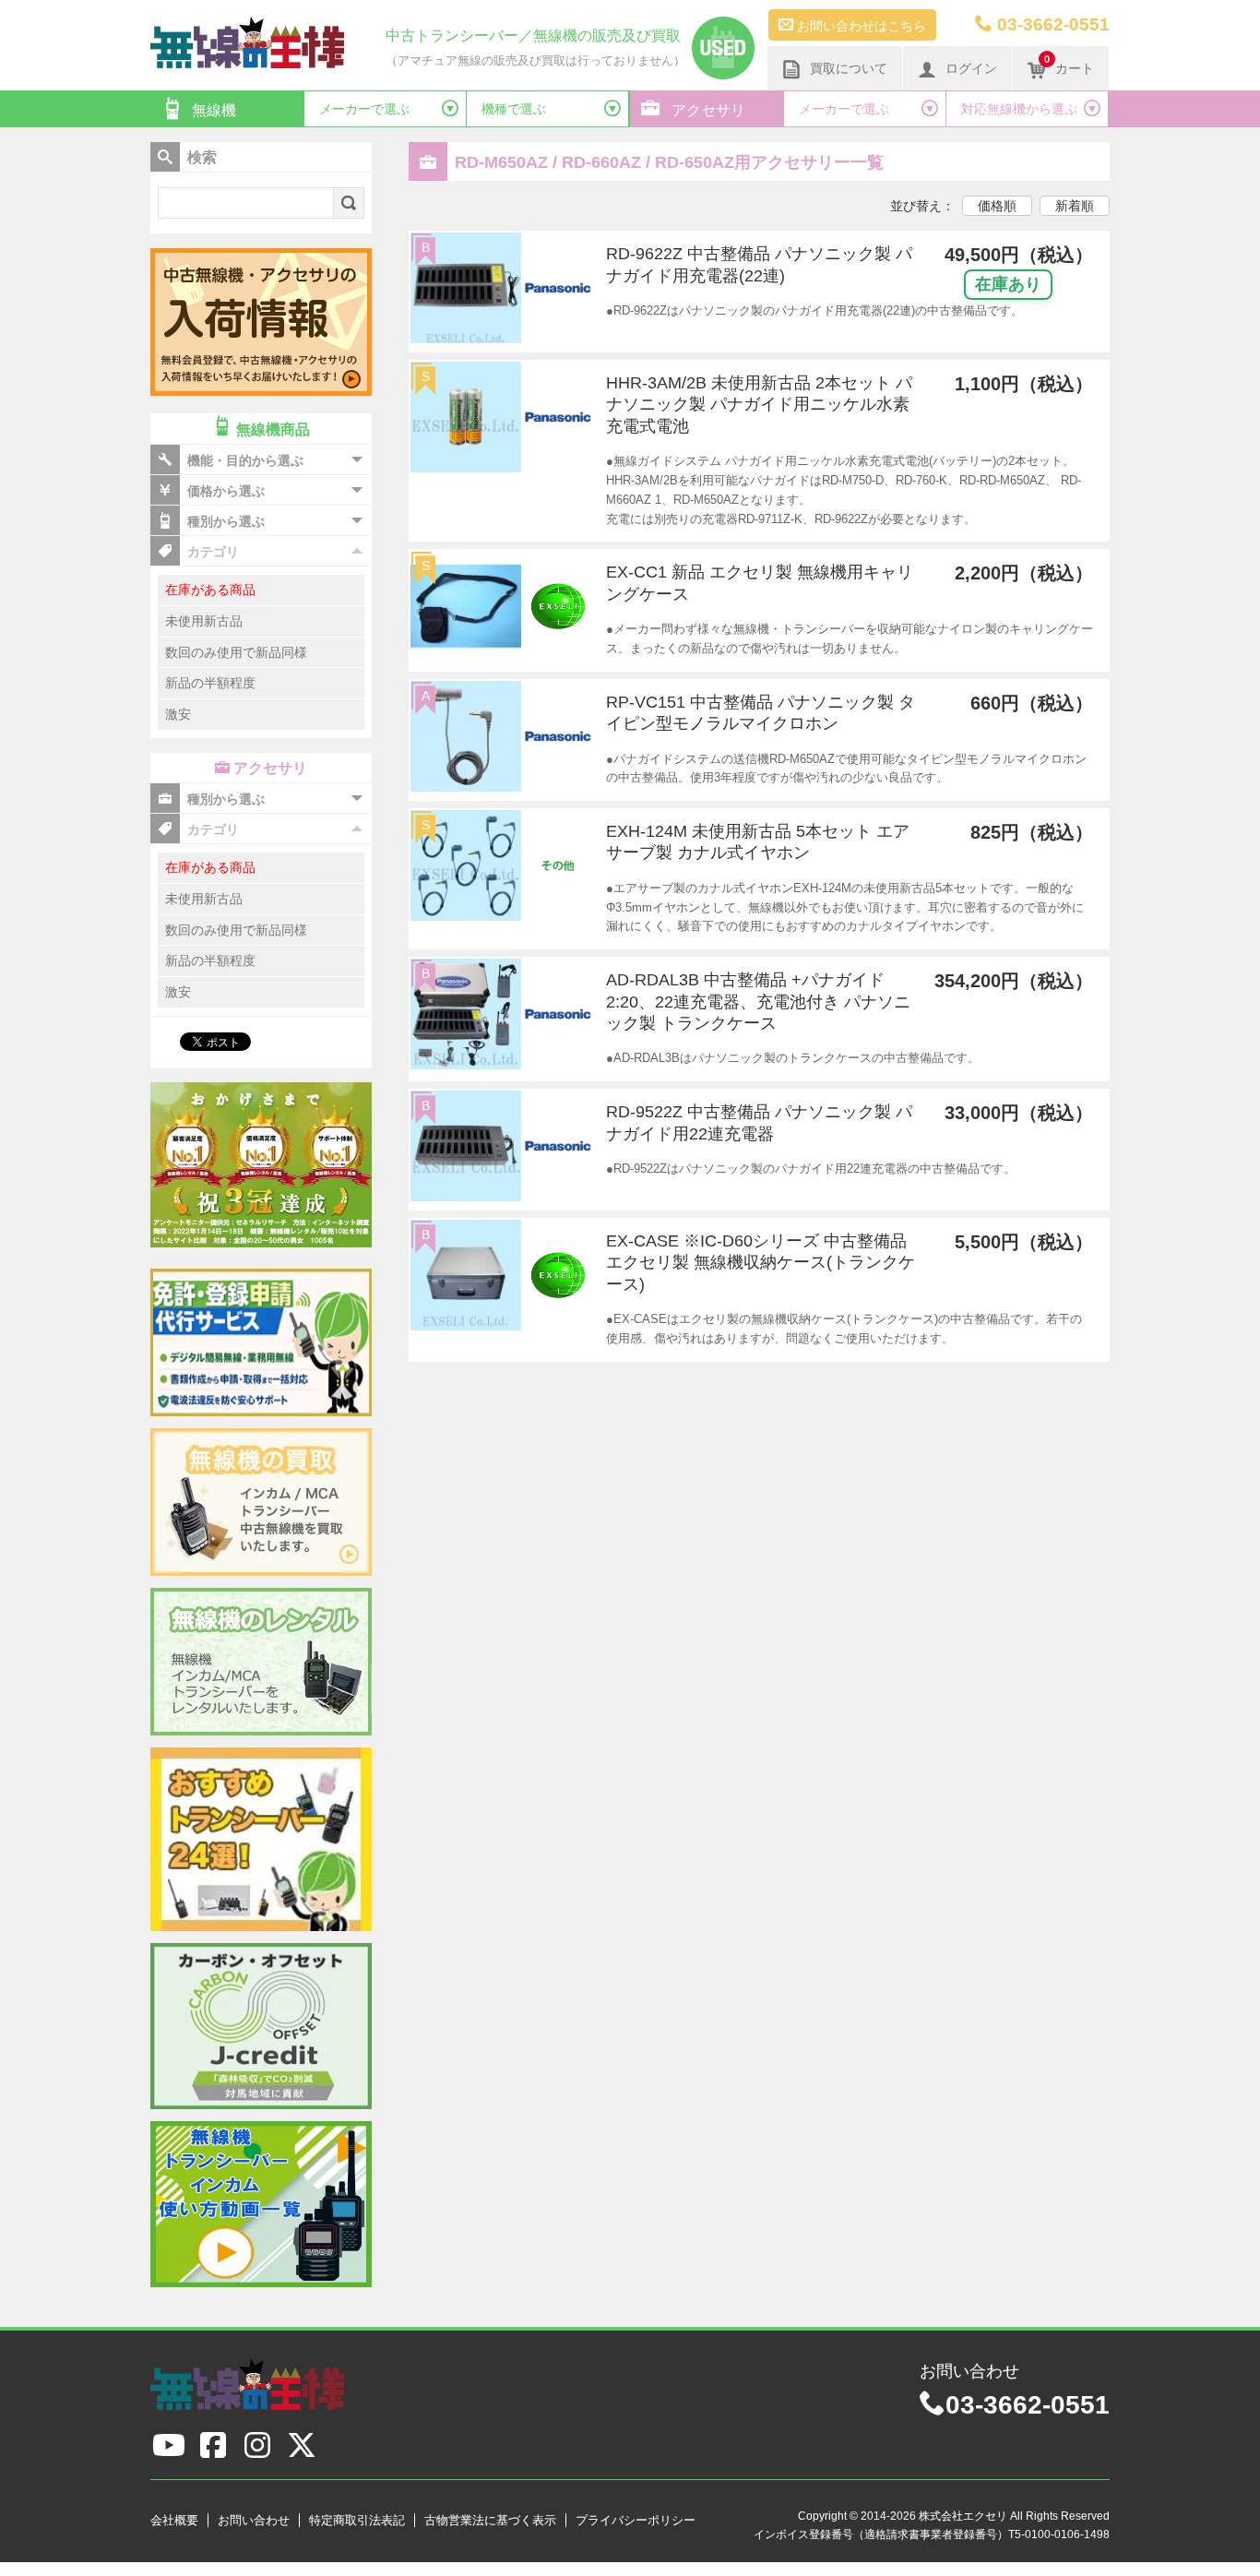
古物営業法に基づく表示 (490, 2520)
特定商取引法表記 (357, 2520)
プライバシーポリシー (636, 2520)
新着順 (1075, 206)
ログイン (971, 68)
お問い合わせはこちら (860, 26)
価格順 (997, 206)
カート (1069, 65)
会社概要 (174, 2520)
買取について (849, 68)
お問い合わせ (254, 2520)
